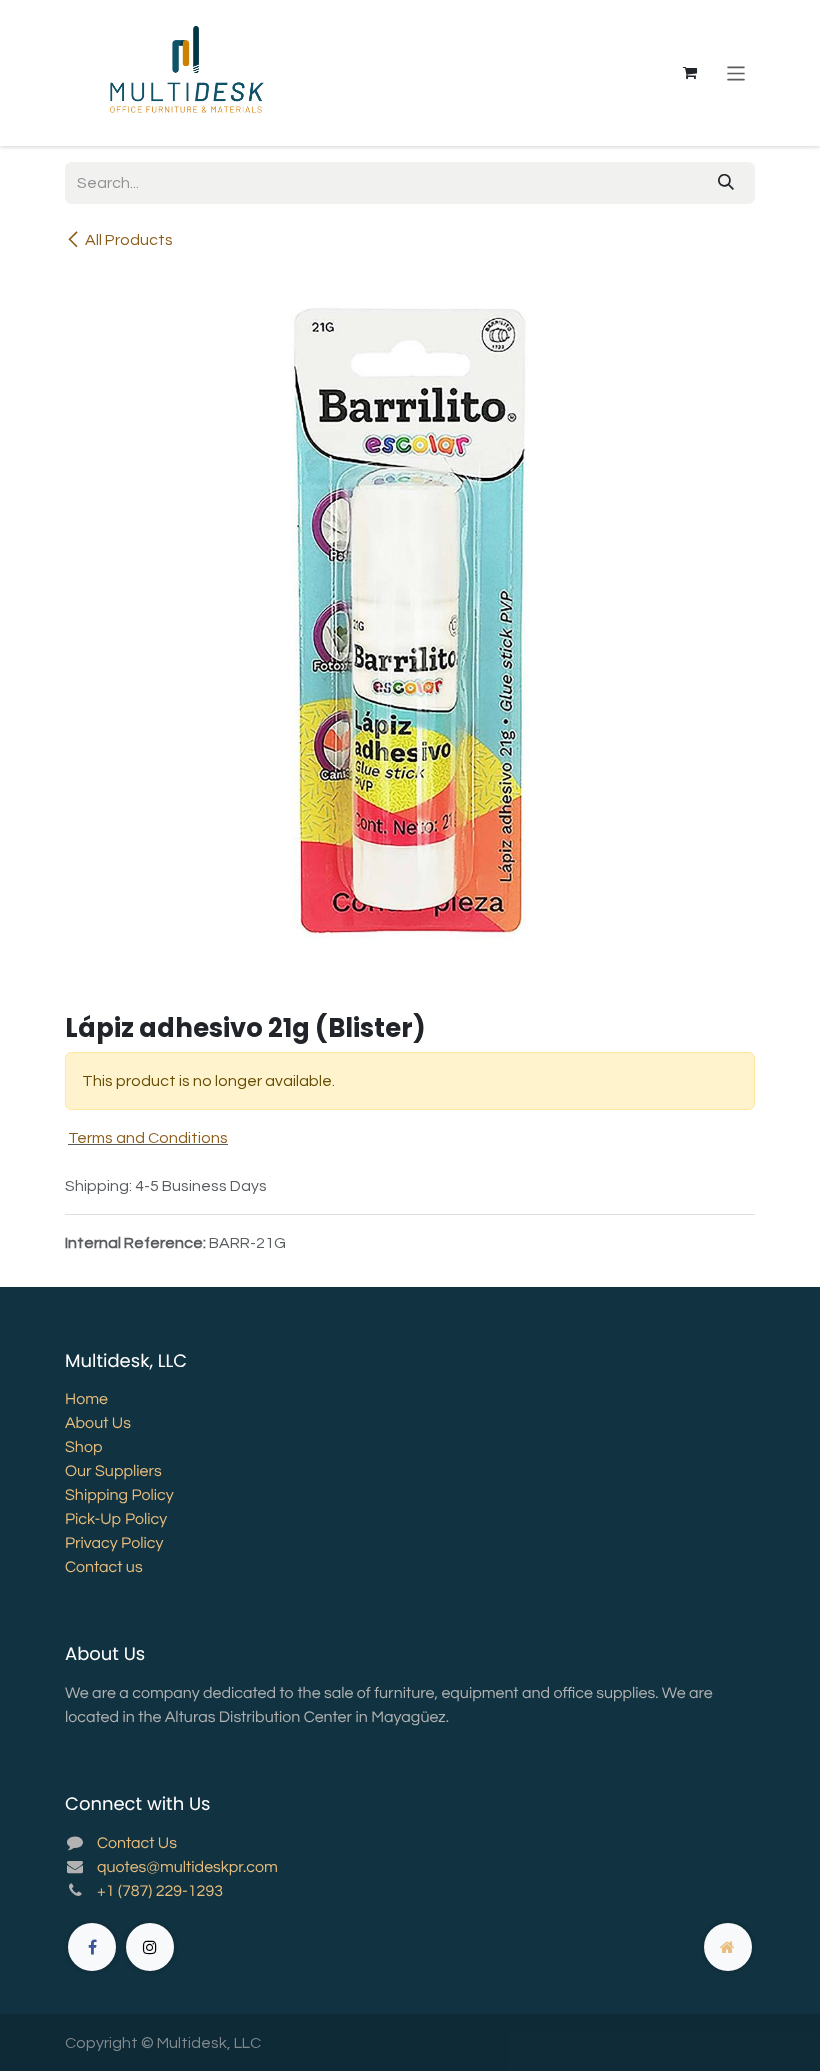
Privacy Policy (114, 1544)
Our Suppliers (113, 1472)
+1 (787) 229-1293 (160, 1892)
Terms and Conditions (148, 1138)
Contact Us (137, 1844)
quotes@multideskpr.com (187, 1868)
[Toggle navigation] (736, 72)
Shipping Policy (119, 1496)
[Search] (726, 183)
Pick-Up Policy (116, 1520)
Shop (83, 1448)
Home (86, 1400)
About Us (98, 1424)
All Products (129, 240)
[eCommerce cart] (690, 73)
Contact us (104, 1568)
